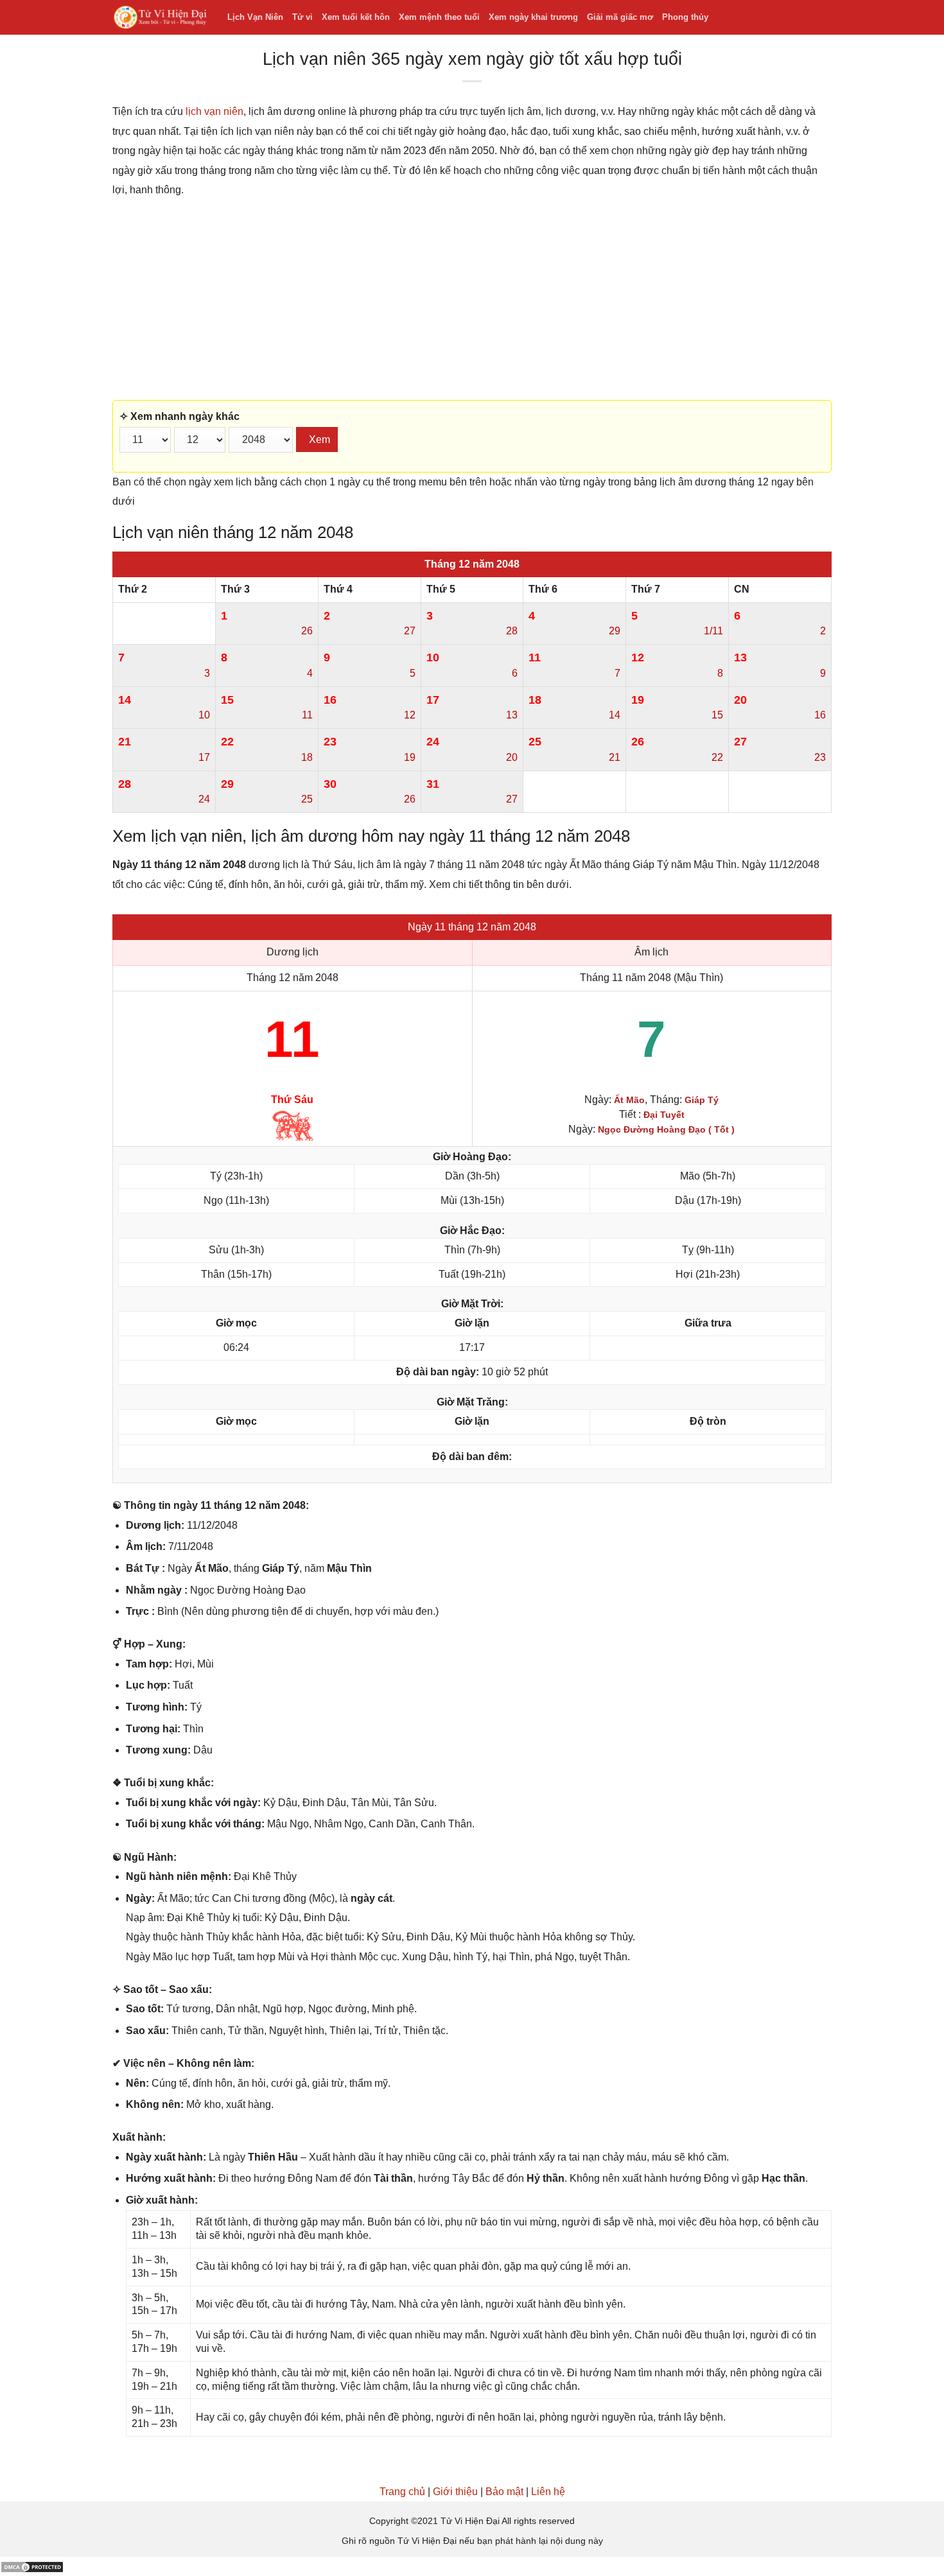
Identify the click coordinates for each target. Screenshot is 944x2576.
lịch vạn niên (214, 111)
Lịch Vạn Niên (255, 17)
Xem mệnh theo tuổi (439, 17)
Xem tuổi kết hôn (356, 17)
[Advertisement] (472, 300)
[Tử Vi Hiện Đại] (160, 18)
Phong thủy (685, 17)
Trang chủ (402, 2492)
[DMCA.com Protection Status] (32, 2566)
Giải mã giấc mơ (620, 17)
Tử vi (302, 17)
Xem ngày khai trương (533, 17)
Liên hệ (548, 2492)
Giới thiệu (455, 2492)
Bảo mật (504, 2492)
